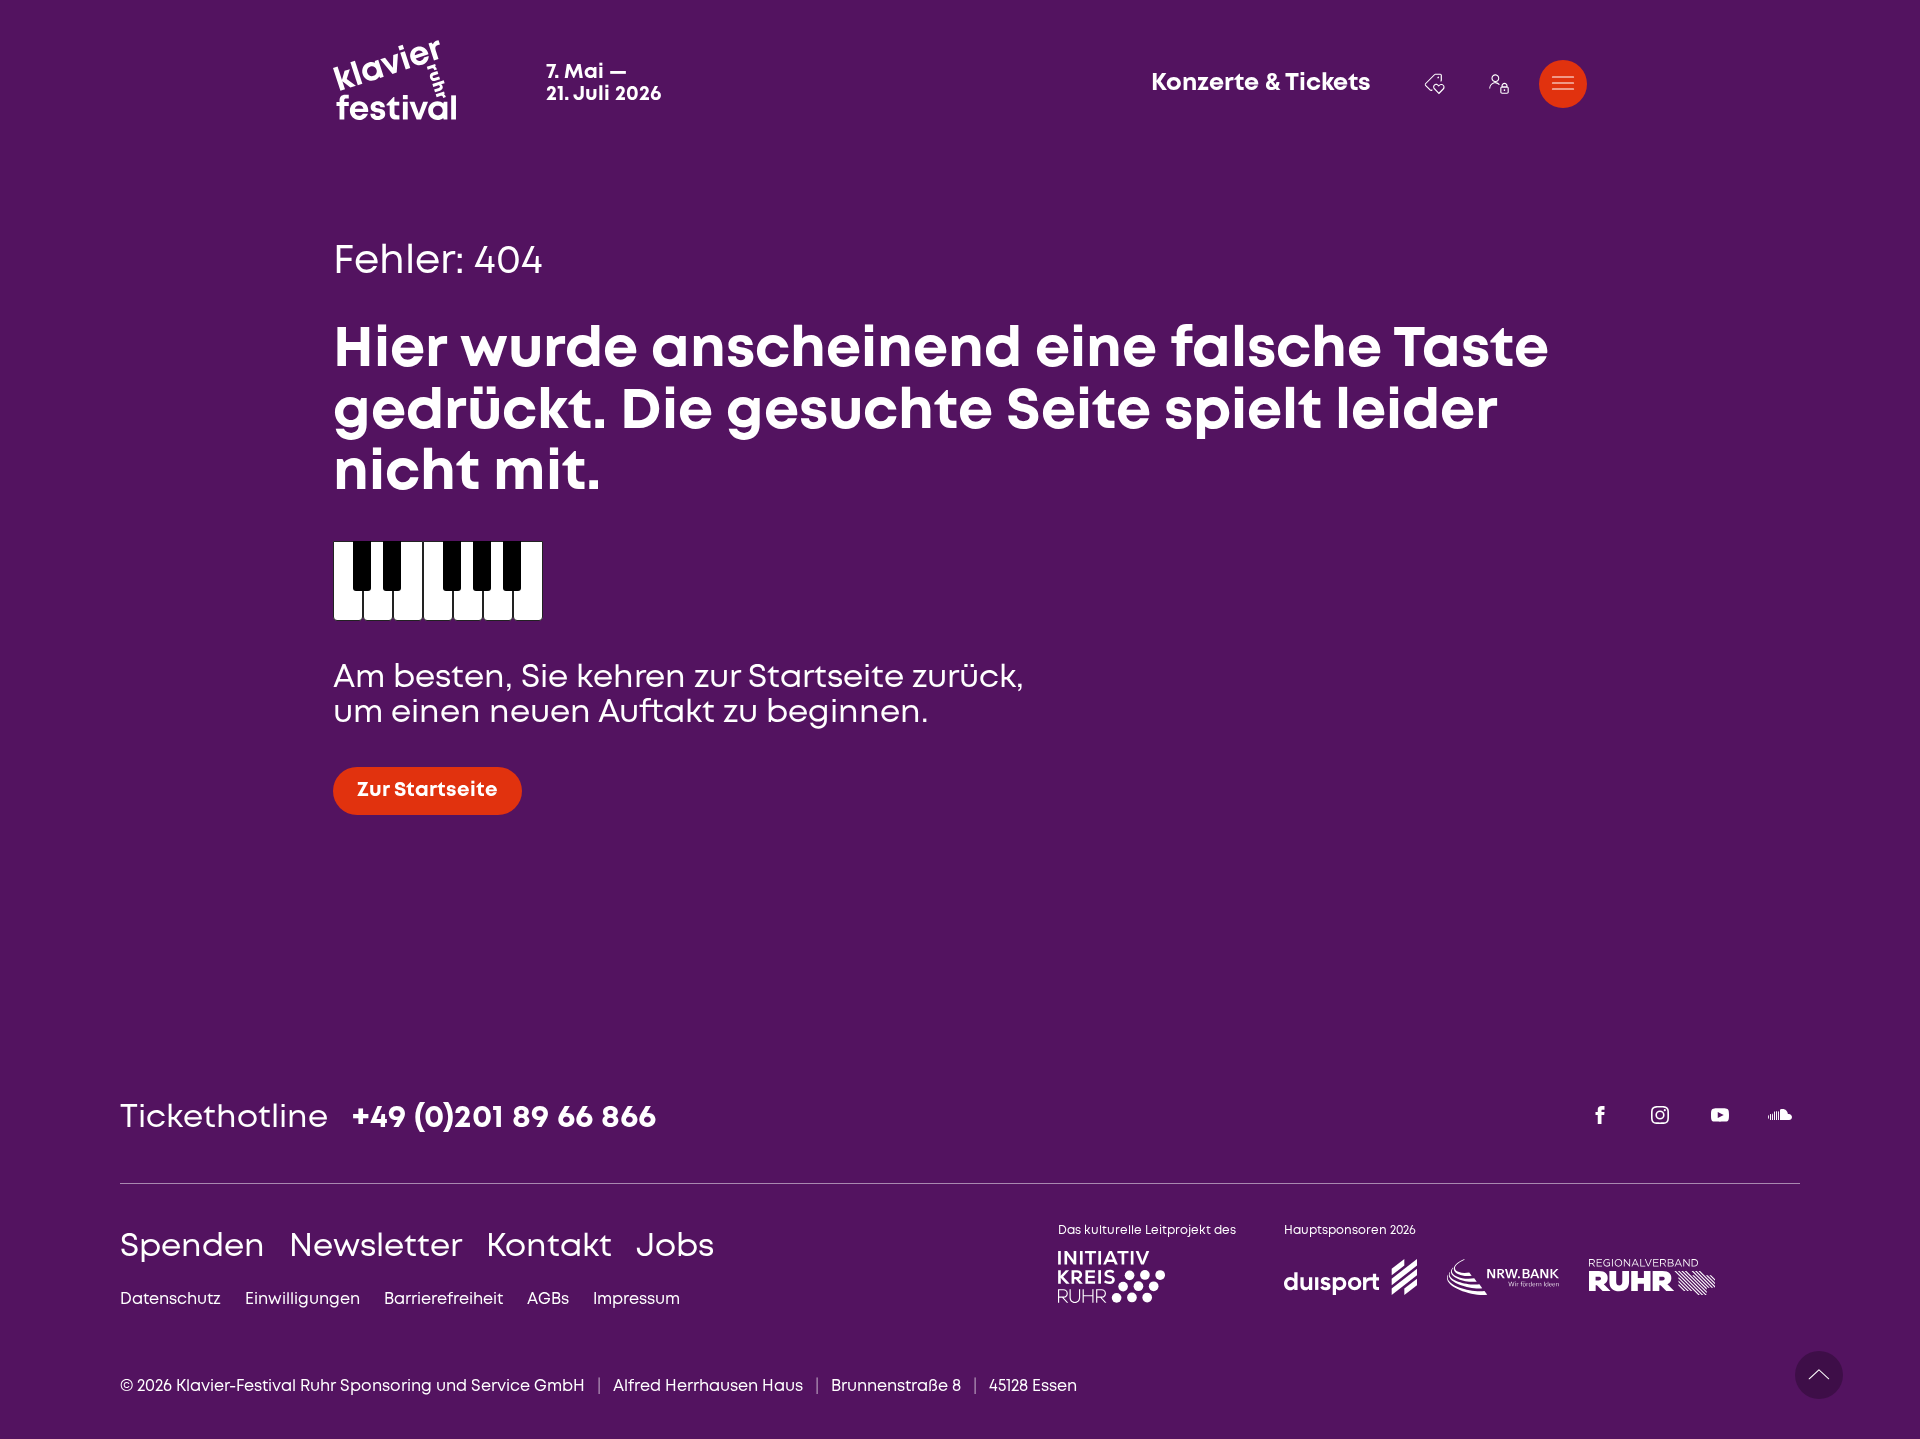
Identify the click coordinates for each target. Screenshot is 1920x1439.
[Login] (1499, 84)
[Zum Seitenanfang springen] (1819, 1375)
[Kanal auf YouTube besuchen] (1720, 1115)
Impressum (636, 1299)
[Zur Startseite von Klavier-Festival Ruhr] (394, 80)
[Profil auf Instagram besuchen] (1660, 1115)
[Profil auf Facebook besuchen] (1600, 1115)
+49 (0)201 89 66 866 (504, 1118)
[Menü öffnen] (1563, 84)
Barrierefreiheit (443, 1299)
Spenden (192, 1247)
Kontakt (549, 1247)
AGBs (548, 1299)
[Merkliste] (1435, 84)
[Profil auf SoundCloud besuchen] (1780, 1115)
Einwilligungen (302, 1299)
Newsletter (375, 1247)
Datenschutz (170, 1299)
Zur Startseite (427, 790)
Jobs (675, 1247)
